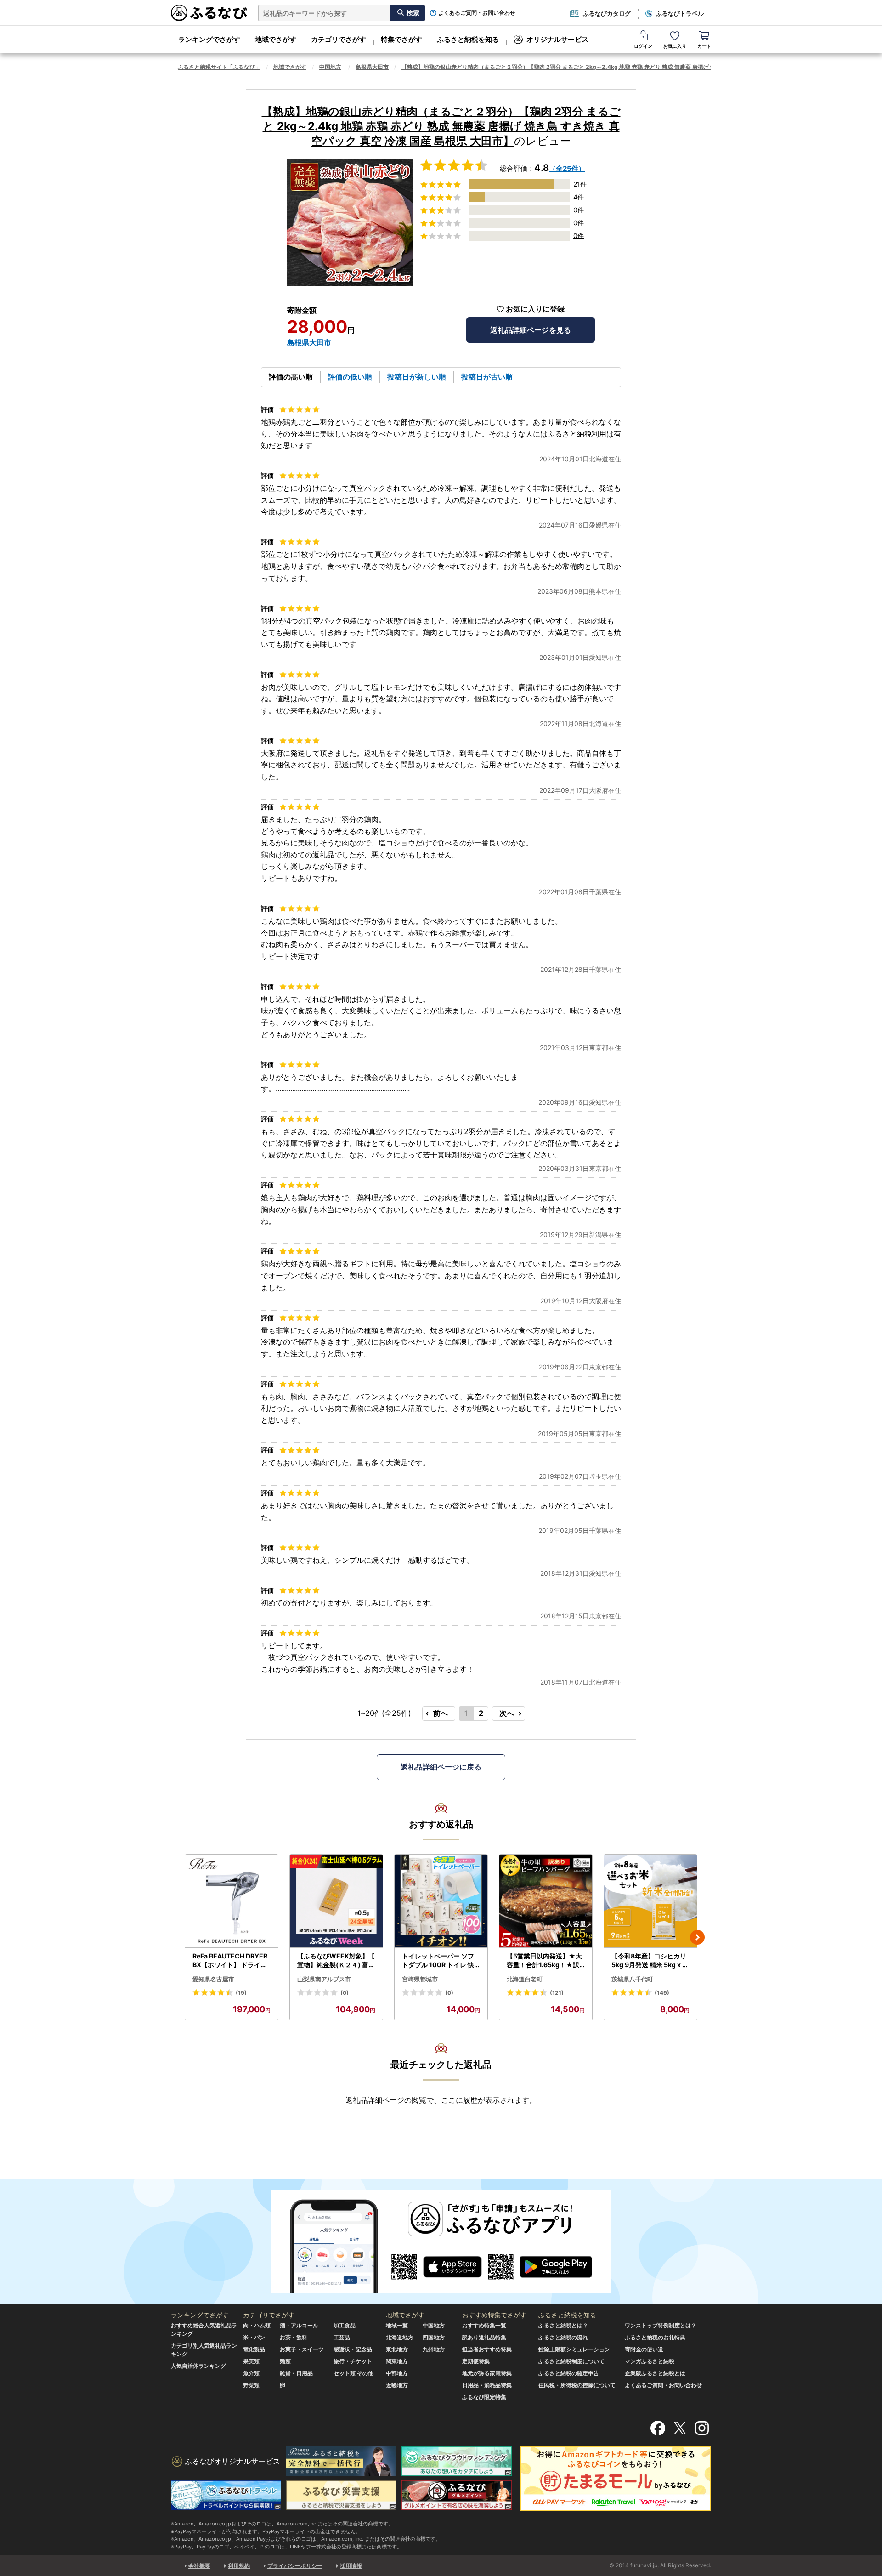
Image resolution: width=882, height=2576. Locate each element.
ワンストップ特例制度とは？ (661, 2325)
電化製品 (254, 2349)
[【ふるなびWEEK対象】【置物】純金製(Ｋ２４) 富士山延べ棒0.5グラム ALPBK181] (336, 1901)
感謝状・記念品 (353, 2349)
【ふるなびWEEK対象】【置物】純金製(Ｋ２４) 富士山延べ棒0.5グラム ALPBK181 (336, 1961)
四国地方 (434, 2337)
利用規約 (239, 2566)
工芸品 (342, 2337)
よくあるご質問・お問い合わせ (477, 13)
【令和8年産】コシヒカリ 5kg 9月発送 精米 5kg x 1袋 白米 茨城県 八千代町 (649, 1961)
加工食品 (345, 2325)
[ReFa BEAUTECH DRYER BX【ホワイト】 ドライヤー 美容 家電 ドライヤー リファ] (232, 1901)
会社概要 (199, 2566)
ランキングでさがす (209, 39)
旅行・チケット (353, 2361)
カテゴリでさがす (339, 39)
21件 (580, 184)
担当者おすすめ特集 (487, 2349)
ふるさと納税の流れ (563, 2337)
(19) (241, 1993)
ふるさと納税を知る (468, 39)
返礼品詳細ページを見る (531, 330)
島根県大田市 (372, 67)
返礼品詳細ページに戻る (441, 1767)
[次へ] (697, 1937)
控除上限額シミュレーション (574, 2349)
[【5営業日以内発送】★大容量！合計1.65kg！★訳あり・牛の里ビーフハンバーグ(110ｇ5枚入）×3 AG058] (546, 1901)
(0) (345, 1993)
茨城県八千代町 (632, 1979)
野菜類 (251, 2385)
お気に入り (675, 46)
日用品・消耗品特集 (487, 2385)
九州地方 (434, 2349)
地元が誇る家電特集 (487, 2373)
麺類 (285, 2361)
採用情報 (351, 2566)
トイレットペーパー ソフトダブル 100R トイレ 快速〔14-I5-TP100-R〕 (438, 1961)
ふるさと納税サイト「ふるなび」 (219, 67)
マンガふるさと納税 (650, 2361)
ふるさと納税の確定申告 (569, 2373)
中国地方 (330, 67)
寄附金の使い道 (644, 2349)
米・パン (254, 2337)
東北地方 (397, 2349)
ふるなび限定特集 (484, 2397)
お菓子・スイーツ (302, 2349)
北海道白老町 (525, 1979)
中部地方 (397, 2373)
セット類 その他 (353, 2373)
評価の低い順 (350, 377)
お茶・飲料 (294, 2337)
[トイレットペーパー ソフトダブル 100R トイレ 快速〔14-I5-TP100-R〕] (441, 1901)
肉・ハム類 (257, 2325)
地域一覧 (397, 2325)
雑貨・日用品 (296, 2373)
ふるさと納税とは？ (563, 2325)
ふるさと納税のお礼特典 (655, 2337)
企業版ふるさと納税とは (655, 2373)
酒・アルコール (299, 2325)
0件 (579, 210)
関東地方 (397, 2361)
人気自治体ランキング (198, 2366)
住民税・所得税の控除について (577, 2385)
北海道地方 (400, 2337)
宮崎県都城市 (420, 1979)
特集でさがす (401, 39)
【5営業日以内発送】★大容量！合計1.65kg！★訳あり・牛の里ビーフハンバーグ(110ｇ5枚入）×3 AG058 (545, 1961)
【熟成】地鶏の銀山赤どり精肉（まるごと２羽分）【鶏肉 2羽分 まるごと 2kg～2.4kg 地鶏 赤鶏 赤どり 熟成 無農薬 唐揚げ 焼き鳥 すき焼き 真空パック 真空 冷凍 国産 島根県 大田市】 (630, 67)
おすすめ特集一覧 (484, 2325)
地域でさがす (276, 39)
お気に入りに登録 (535, 309)
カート (704, 46)
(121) (557, 1993)
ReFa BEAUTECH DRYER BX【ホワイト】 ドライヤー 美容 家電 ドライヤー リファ (231, 1961)
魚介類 (251, 2373)
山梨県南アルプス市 (324, 1979)
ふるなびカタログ (607, 13)
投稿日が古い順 (487, 377)
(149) (662, 1993)
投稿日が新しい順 (417, 377)
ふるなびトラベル (680, 13)
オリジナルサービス (557, 39)
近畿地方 (397, 2385)
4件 (579, 197)
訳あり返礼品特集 (484, 2337)
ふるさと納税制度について (571, 2361)
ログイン (643, 46)
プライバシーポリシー (295, 2566)
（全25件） (567, 168)
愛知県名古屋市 (213, 1979)
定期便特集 (476, 2361)
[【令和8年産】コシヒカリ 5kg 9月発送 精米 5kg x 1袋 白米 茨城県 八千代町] (650, 1901)
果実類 (251, 2361)
